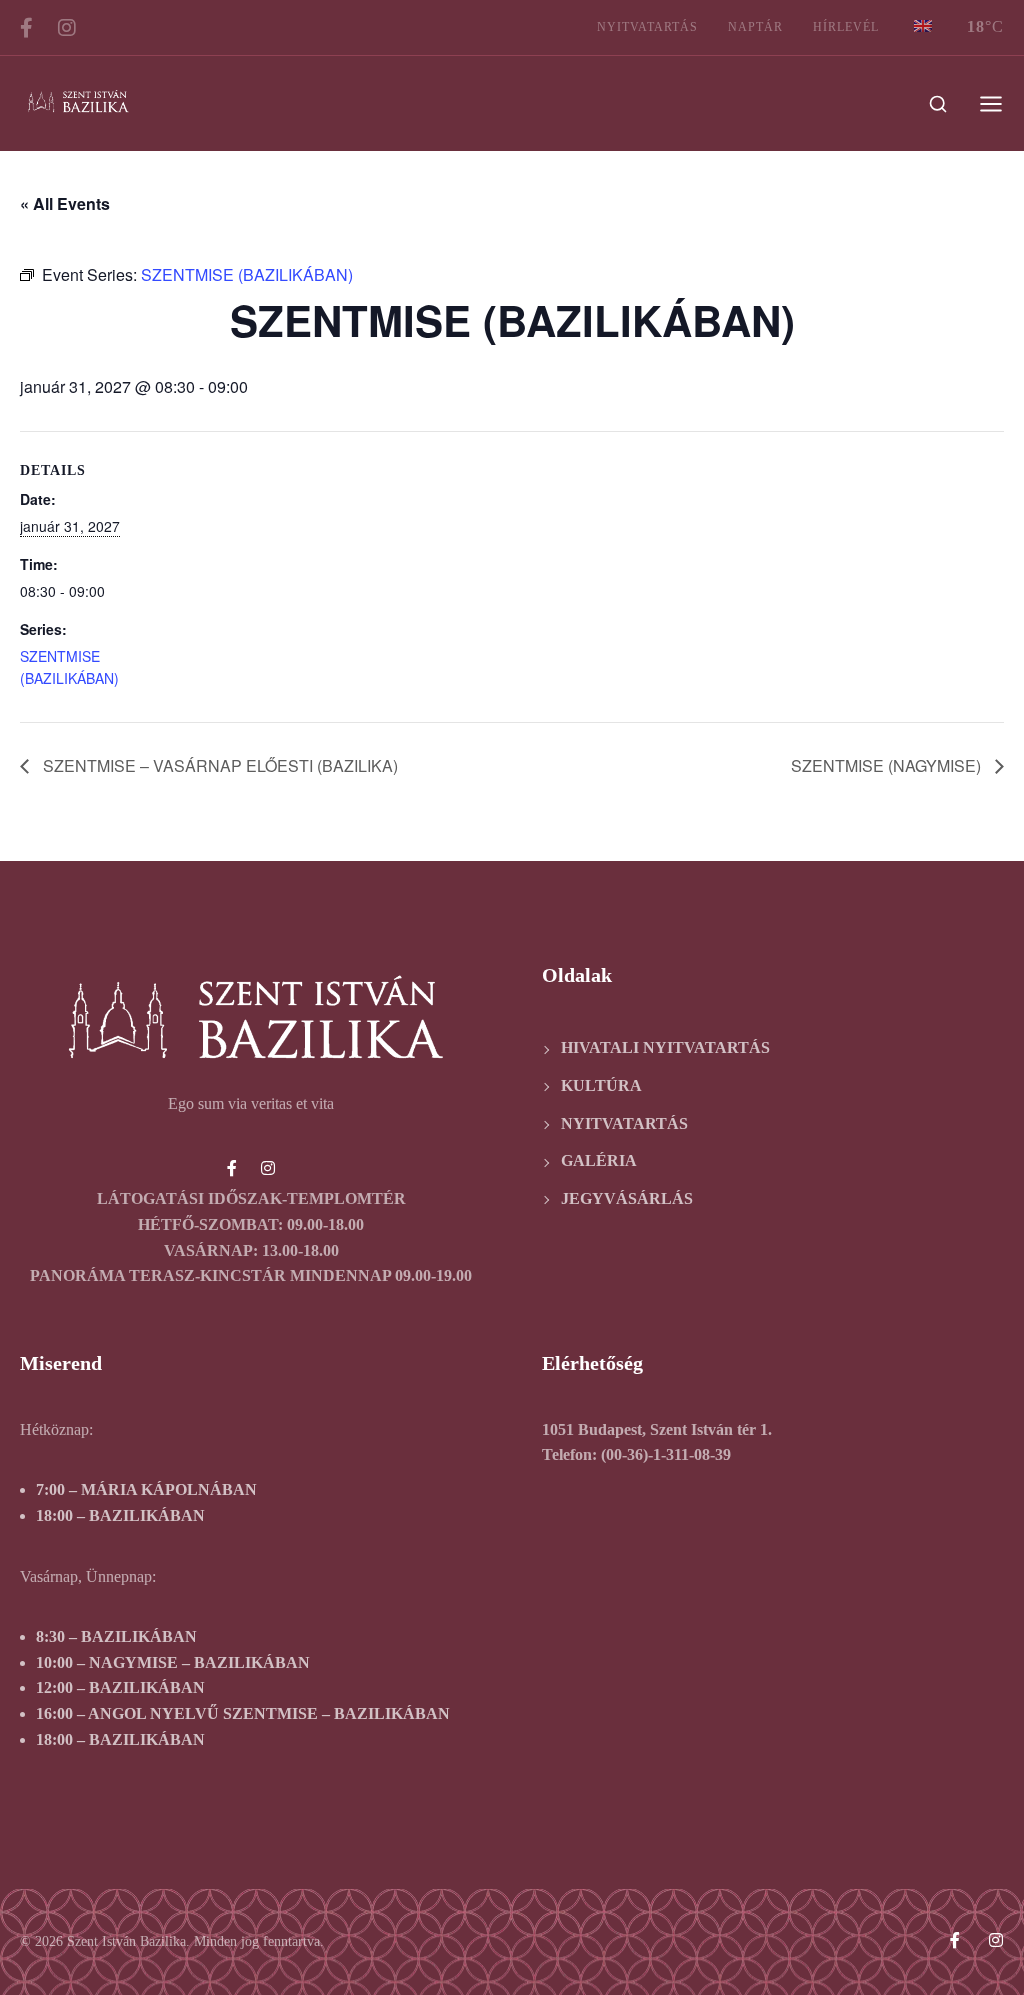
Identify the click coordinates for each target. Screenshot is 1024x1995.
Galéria (599, 1160)
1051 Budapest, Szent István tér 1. (657, 1429)
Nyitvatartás (647, 27)
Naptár (755, 27)
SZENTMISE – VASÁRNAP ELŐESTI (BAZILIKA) (218, 765)
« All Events (65, 203)
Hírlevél (846, 27)
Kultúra (601, 1085)
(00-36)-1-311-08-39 (666, 1454)
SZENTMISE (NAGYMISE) (888, 765)
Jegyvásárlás (627, 1198)
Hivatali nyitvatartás (665, 1047)
